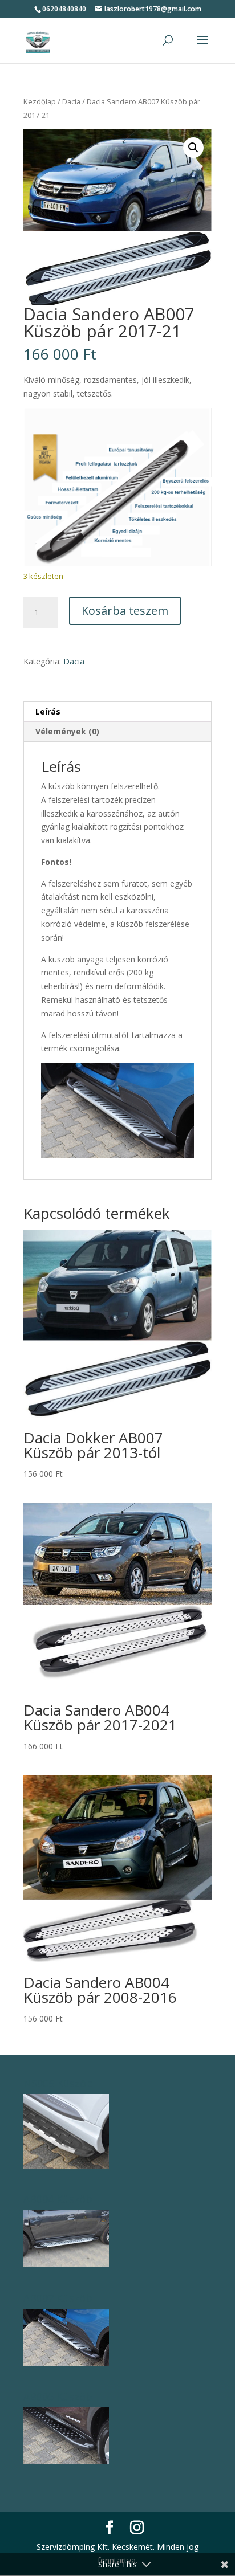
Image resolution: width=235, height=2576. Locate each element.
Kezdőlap (40, 101)
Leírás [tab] (48, 711)
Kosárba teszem (125, 611)
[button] (193, 148)
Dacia (71, 101)
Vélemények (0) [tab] (67, 731)
